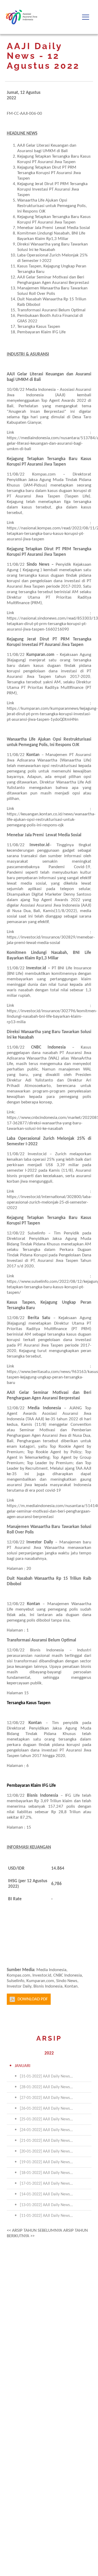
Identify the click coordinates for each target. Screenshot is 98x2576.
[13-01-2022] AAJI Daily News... (46, 2205)
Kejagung (16, 1323)
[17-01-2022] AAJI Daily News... (46, 2184)
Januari (22, 2066)
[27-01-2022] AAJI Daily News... (46, 2098)
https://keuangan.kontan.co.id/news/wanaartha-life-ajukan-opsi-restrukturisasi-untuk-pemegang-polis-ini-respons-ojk (51, 820)
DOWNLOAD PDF (33, 1999)
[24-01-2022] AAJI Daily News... (46, 2130)
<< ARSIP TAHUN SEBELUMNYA (34, 2231)
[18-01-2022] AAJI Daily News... (46, 2173)
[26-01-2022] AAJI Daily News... (46, 2109)
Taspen (57, 1345)
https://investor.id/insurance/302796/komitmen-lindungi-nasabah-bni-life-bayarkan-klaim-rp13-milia (52, 1017)
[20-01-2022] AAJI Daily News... (46, 2151)
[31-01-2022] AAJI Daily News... (46, 2076)
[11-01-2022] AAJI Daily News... (46, 2216)
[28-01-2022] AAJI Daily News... (46, 2087)
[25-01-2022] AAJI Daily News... (46, 2119)
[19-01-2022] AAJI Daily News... (46, 2162)
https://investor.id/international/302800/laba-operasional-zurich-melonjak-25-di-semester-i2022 (49, 1202)
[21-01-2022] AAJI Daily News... (46, 2141)
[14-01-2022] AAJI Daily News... (46, 2194)
